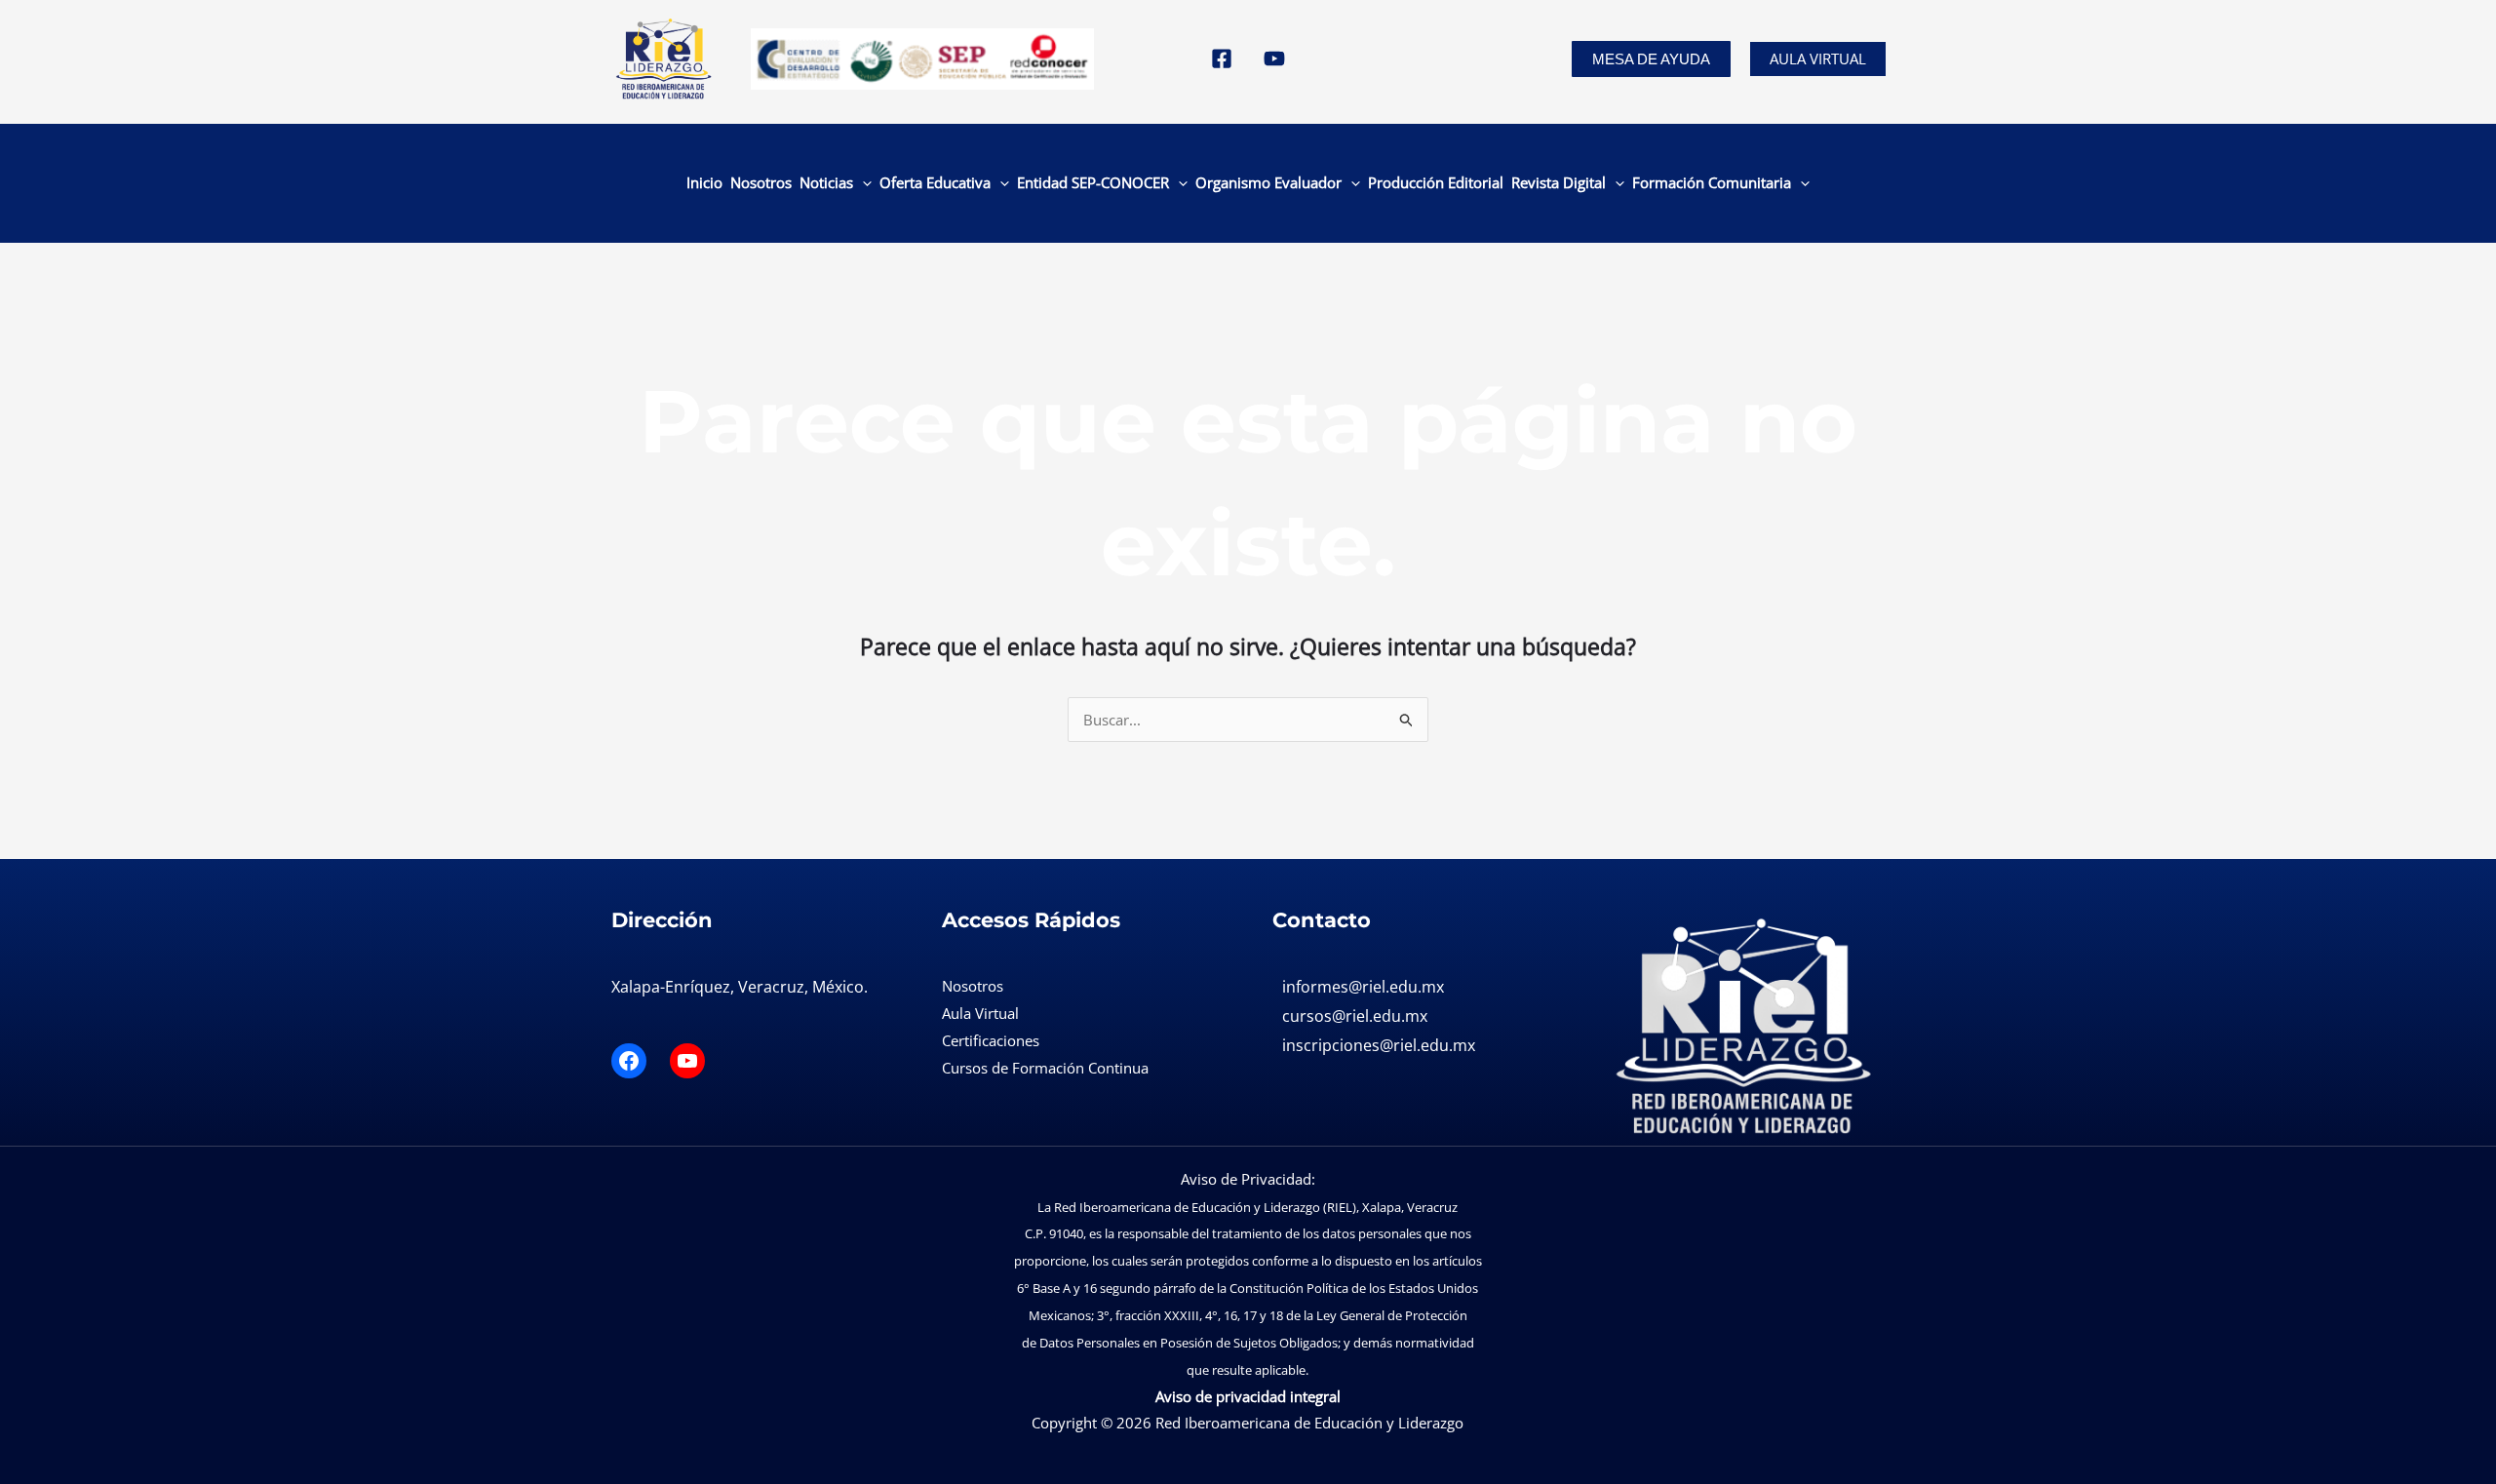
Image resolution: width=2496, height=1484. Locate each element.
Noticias (826, 182)
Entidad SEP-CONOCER (1093, 182)
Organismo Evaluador (1268, 182)
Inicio (704, 182)
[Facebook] (1222, 59)
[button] (1651, 59)
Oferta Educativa (935, 182)
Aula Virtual (1818, 59)
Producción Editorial (1436, 182)
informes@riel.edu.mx (1363, 987)
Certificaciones (991, 1040)
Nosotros (761, 182)
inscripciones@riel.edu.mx (1379, 1045)
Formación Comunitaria (1712, 182)
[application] (862, 182)
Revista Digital (1559, 182)
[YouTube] (1274, 59)
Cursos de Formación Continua (1045, 1068)
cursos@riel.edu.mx (1355, 1016)
